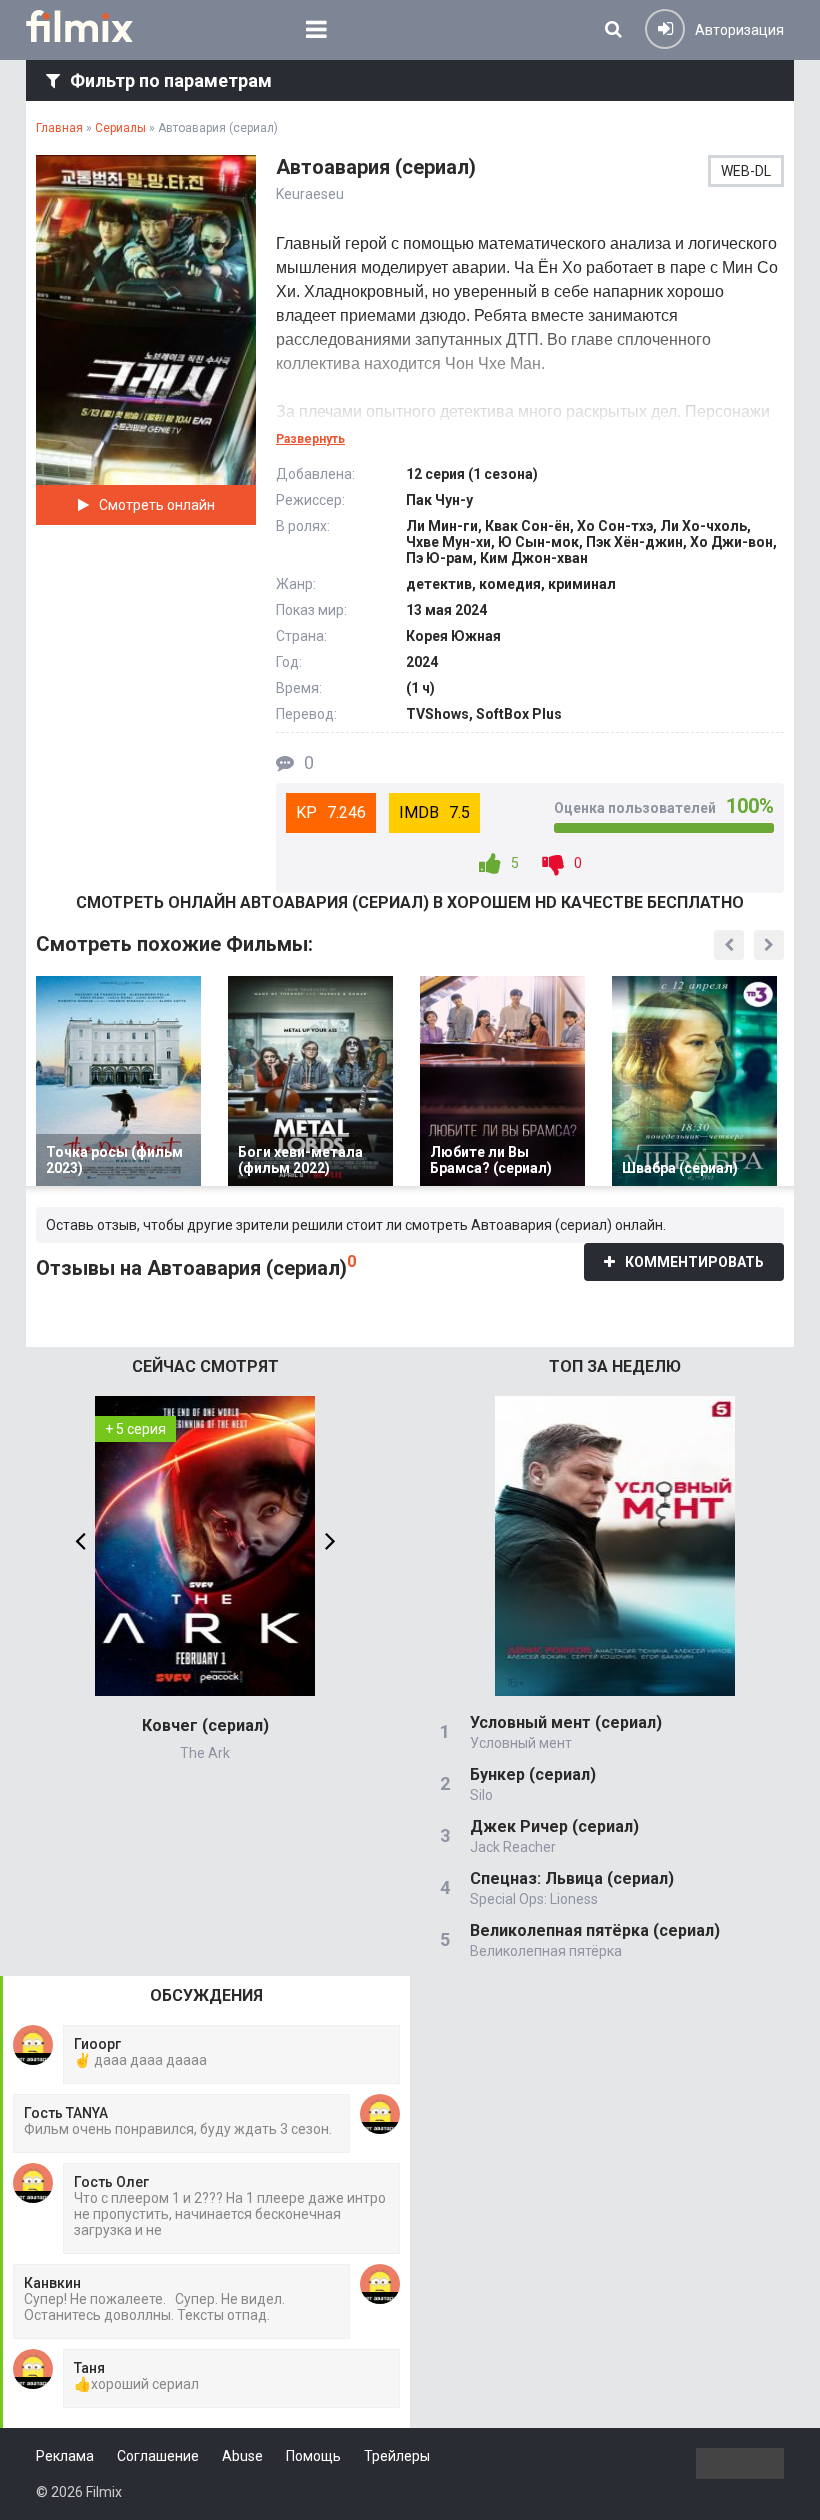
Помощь (313, 2456)
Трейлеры (397, 2456)
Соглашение (158, 2456)
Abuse (242, 2456)
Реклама (65, 2456)
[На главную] (94, 26)
